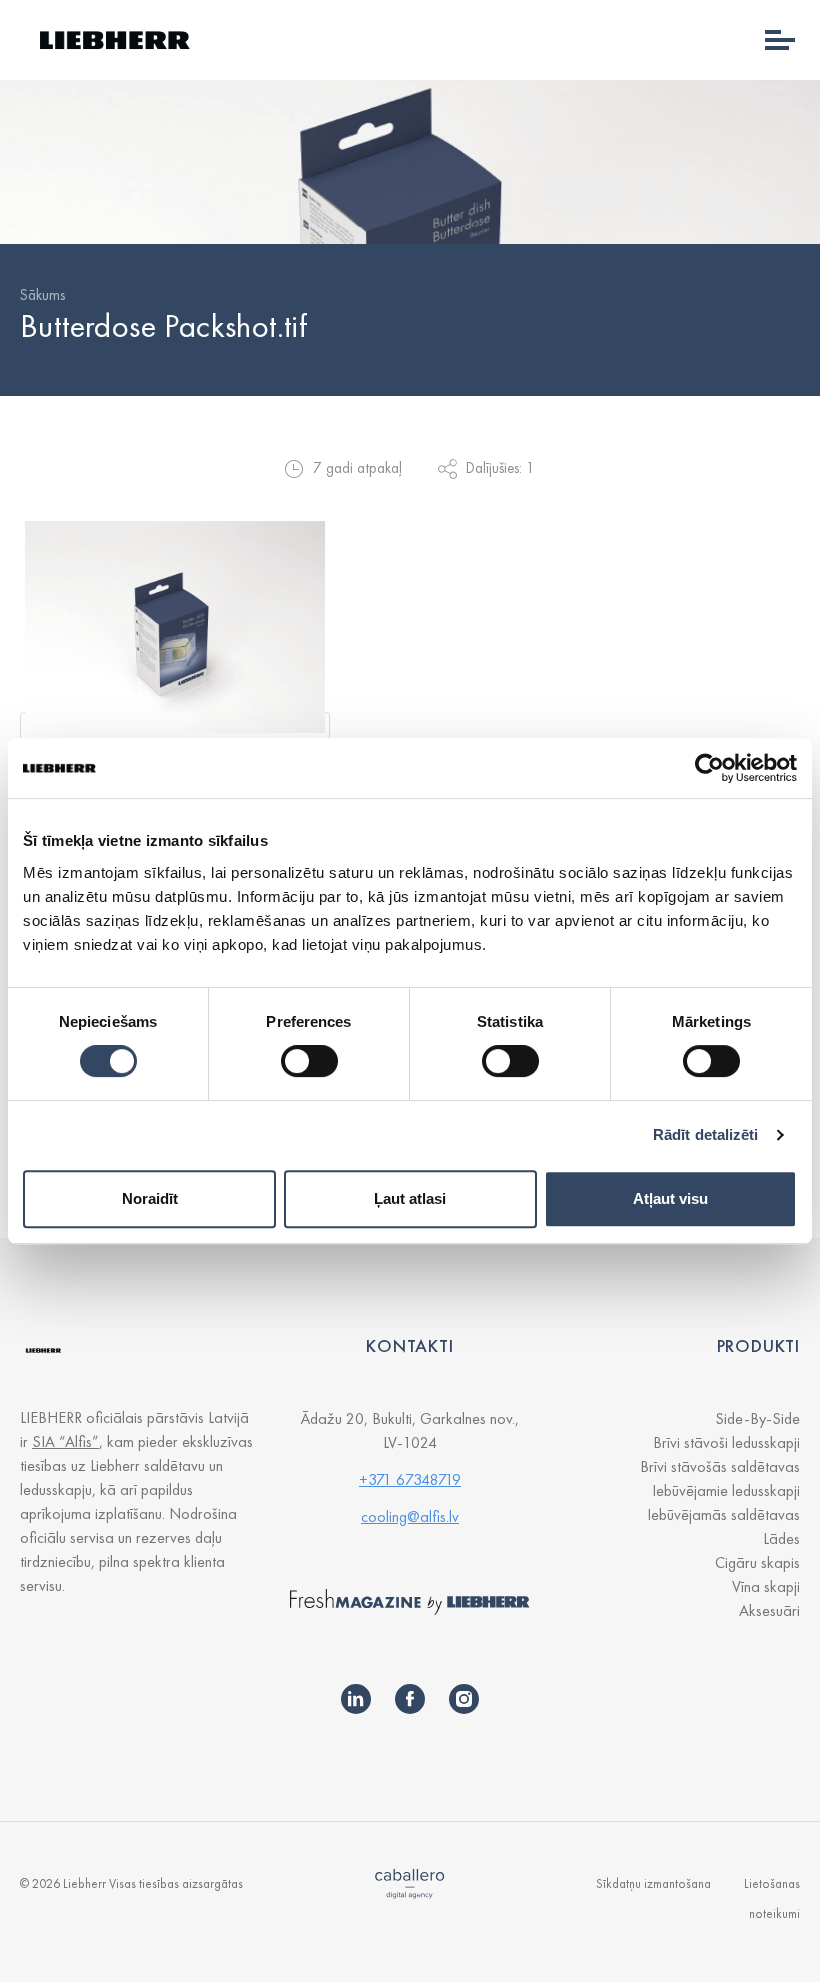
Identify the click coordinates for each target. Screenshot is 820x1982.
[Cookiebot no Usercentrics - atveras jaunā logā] (709, 768)
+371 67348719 (410, 1479)
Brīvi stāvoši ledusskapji (726, 1442)
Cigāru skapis (757, 1562)
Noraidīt (150, 1198)
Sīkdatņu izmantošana (653, 1883)
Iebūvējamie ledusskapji (726, 1490)
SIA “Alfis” (65, 1441)
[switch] (309, 1061)
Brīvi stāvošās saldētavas (720, 1466)
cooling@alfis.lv (410, 1516)
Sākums (42, 295)
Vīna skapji (766, 1586)
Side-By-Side (757, 1418)
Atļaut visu (670, 1198)
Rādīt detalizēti (706, 1134)
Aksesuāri (769, 1610)
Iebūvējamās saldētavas (723, 1514)
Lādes (781, 1538)
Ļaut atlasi (410, 1198)
